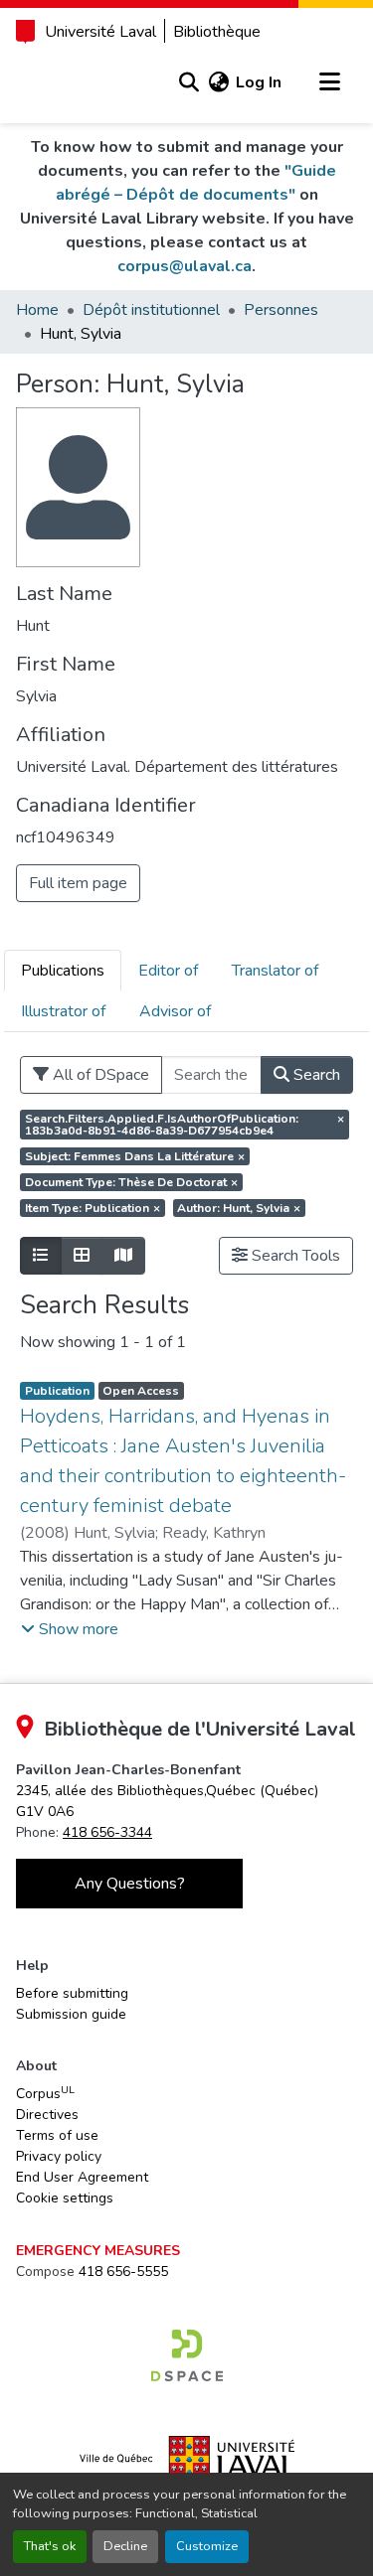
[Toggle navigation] (329, 82)
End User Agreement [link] (82, 2177)
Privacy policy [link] (59, 2156)
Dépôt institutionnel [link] (151, 310)
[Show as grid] (82, 1256)
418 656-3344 (107, 1832)
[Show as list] (41, 1256)
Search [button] (315, 1075)
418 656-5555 (123, 2272)
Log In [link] (259, 82)
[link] (187, 2355)
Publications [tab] (63, 971)
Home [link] (37, 310)
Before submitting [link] (72, 1993)
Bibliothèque (217, 32)
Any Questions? (130, 1884)
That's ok (50, 2546)
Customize (207, 2546)
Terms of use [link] (57, 2135)
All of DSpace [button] (99, 1075)
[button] (188, 82)
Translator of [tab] (275, 971)
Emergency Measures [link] (98, 2251)
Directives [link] (47, 2115)
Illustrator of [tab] (63, 1011)
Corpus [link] (45, 2093)
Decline (125, 2546)
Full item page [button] (78, 883)
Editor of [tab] (168, 971)
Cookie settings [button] (65, 2198)
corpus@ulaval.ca (185, 266)
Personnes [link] (281, 310)
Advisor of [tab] (175, 1011)
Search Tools (294, 1256)
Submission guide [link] (71, 2014)
